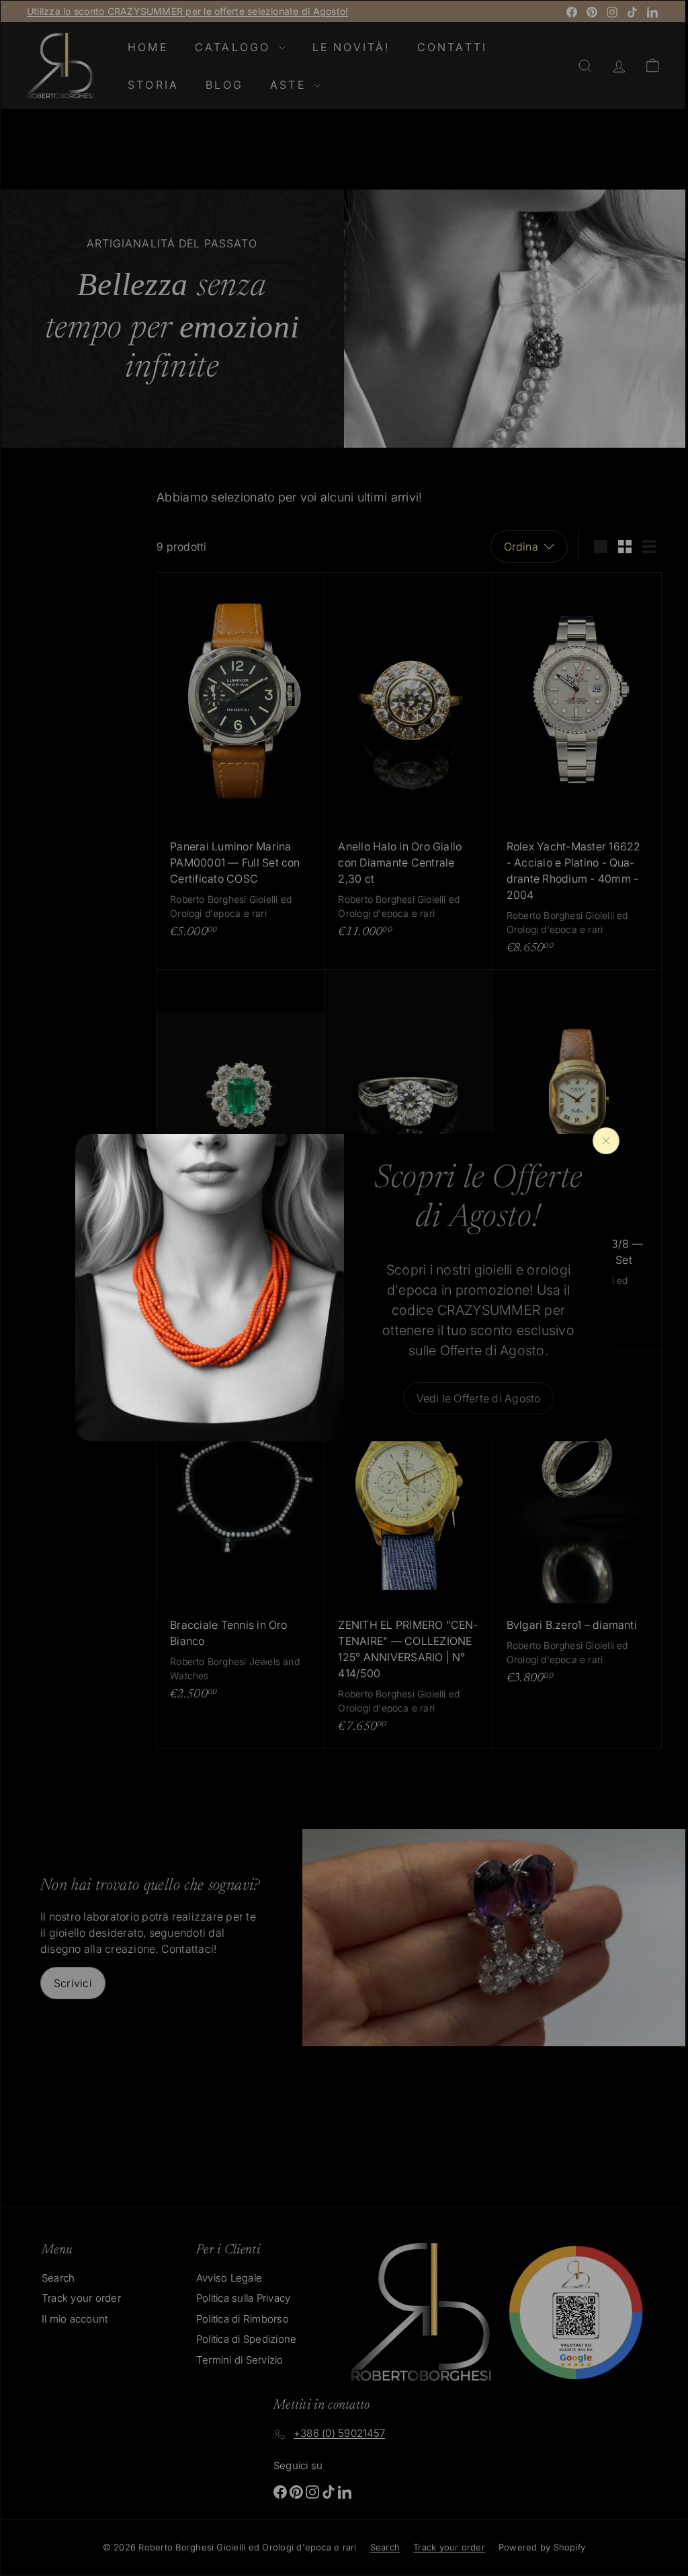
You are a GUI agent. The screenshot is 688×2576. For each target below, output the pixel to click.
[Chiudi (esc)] (601, 1141)
